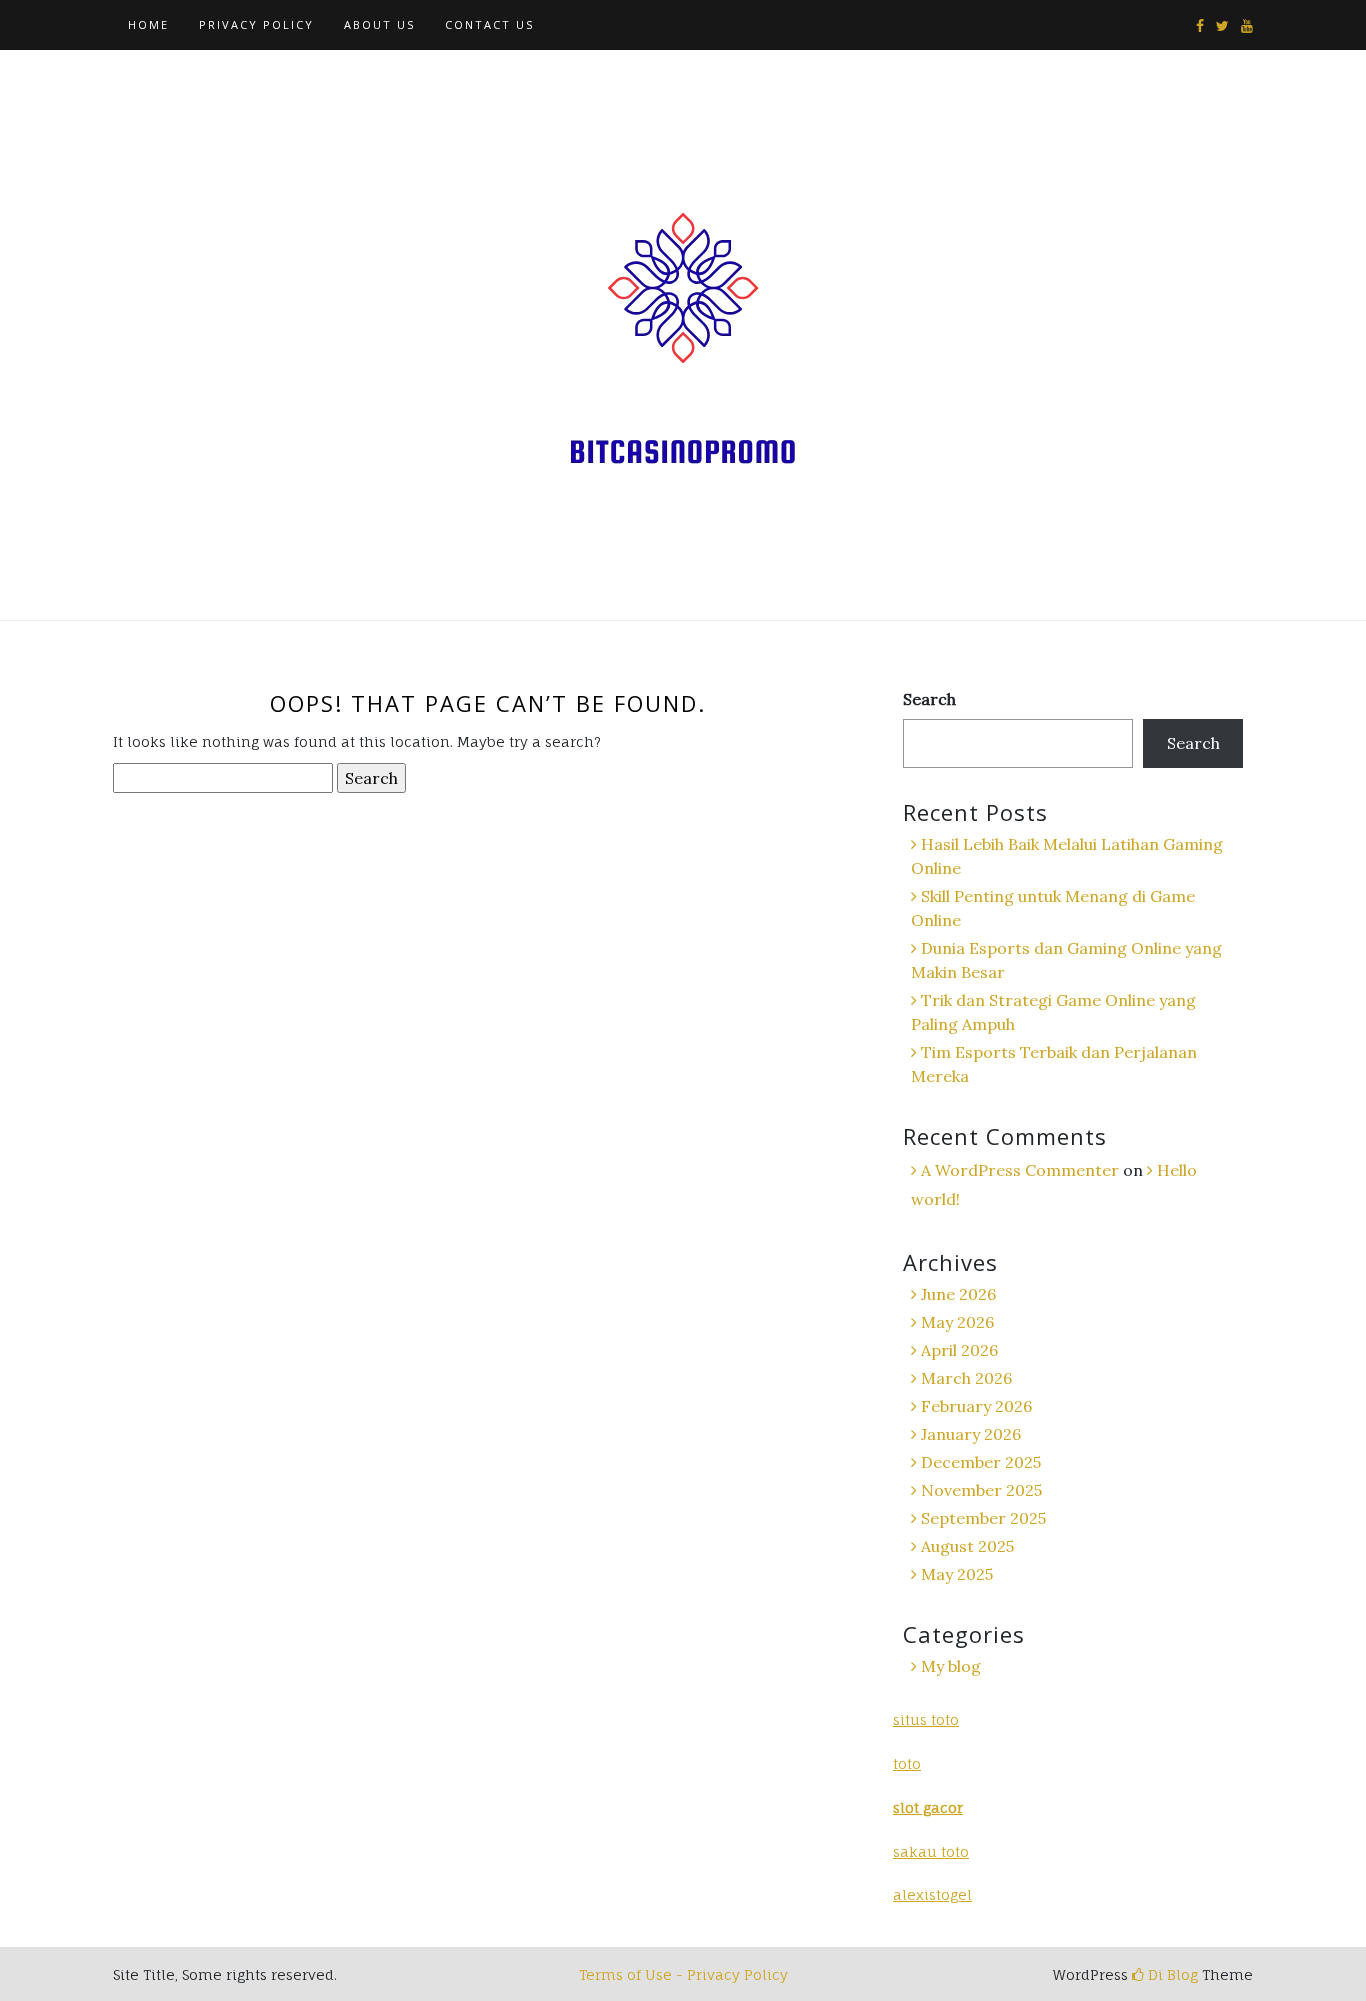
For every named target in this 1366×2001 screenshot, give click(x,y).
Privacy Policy (256, 24)
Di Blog (1171, 1974)
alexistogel (932, 1894)
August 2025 (967, 1546)
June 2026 (958, 1294)
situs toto (926, 1719)
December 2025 (981, 1462)
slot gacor (928, 1807)
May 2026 (957, 1322)
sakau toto (931, 1851)
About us (379, 24)
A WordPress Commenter (1020, 1170)
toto (907, 1763)
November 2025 (981, 1490)
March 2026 (966, 1378)
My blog (951, 1666)
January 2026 (971, 1434)
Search (929, 699)
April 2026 (959, 1350)
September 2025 (983, 1518)
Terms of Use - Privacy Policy (683, 1974)
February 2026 (976, 1406)
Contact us (489, 24)
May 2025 (957, 1574)
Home (148, 24)
